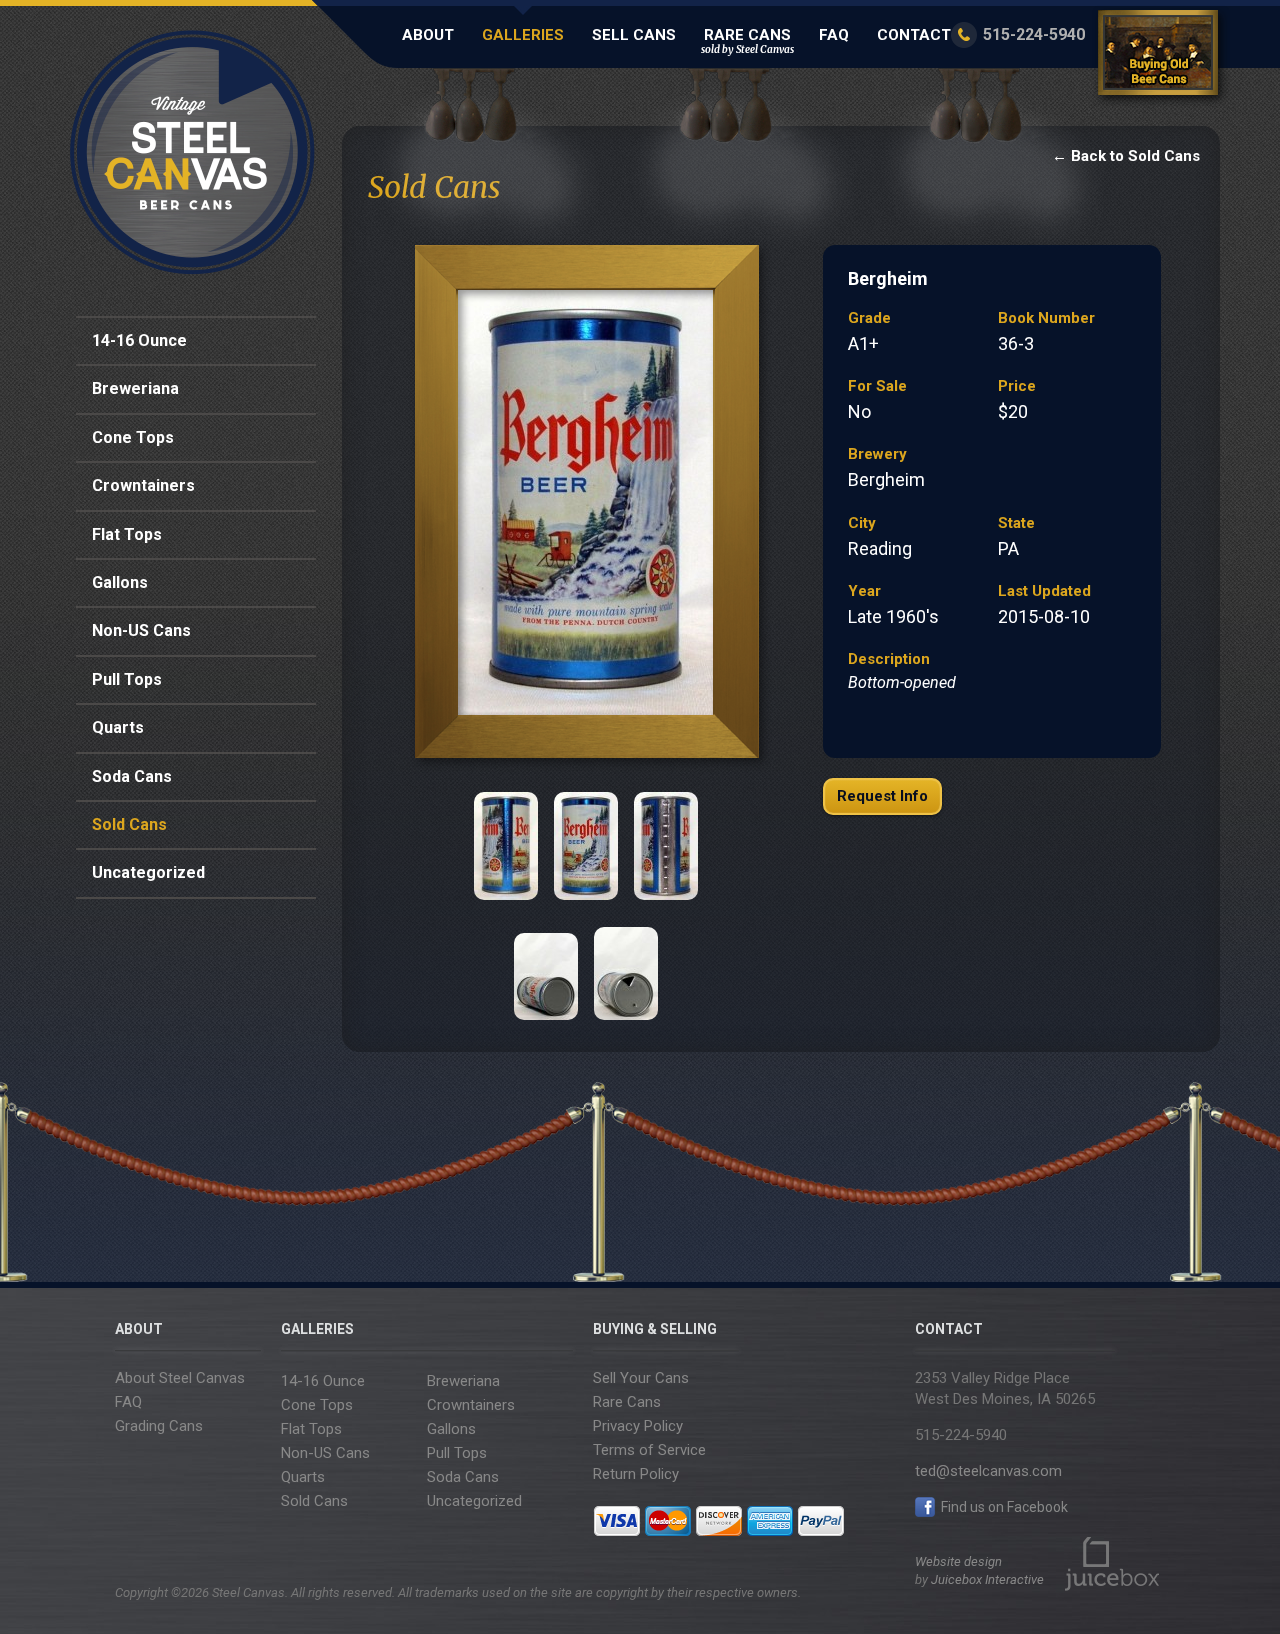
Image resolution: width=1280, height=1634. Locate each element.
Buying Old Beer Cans (1161, 56)
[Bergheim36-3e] (546, 966)
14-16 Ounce (139, 340)
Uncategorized (148, 872)
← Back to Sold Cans (1126, 156)
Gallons (120, 582)
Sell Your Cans (641, 1378)
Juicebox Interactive (987, 1579)
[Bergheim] (585, 507)
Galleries (523, 35)
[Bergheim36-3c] (586, 846)
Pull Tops (127, 679)
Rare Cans (747, 41)
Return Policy (636, 1474)
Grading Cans (159, 1426)
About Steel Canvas (180, 1378)
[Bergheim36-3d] (666, 846)
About (428, 35)
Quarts (118, 727)
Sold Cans (129, 824)
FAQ (834, 35)
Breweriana (135, 388)
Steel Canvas (192, 152)
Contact (914, 35)
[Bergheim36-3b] (506, 846)
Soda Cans (132, 776)
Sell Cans (634, 35)
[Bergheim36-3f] (626, 966)
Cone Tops (133, 437)
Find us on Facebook (1003, 1507)
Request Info (882, 796)
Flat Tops (127, 534)
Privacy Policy (638, 1426)
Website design (958, 1561)
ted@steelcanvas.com (988, 1471)
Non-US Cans (141, 630)
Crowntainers (143, 485)
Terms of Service (649, 1450)
